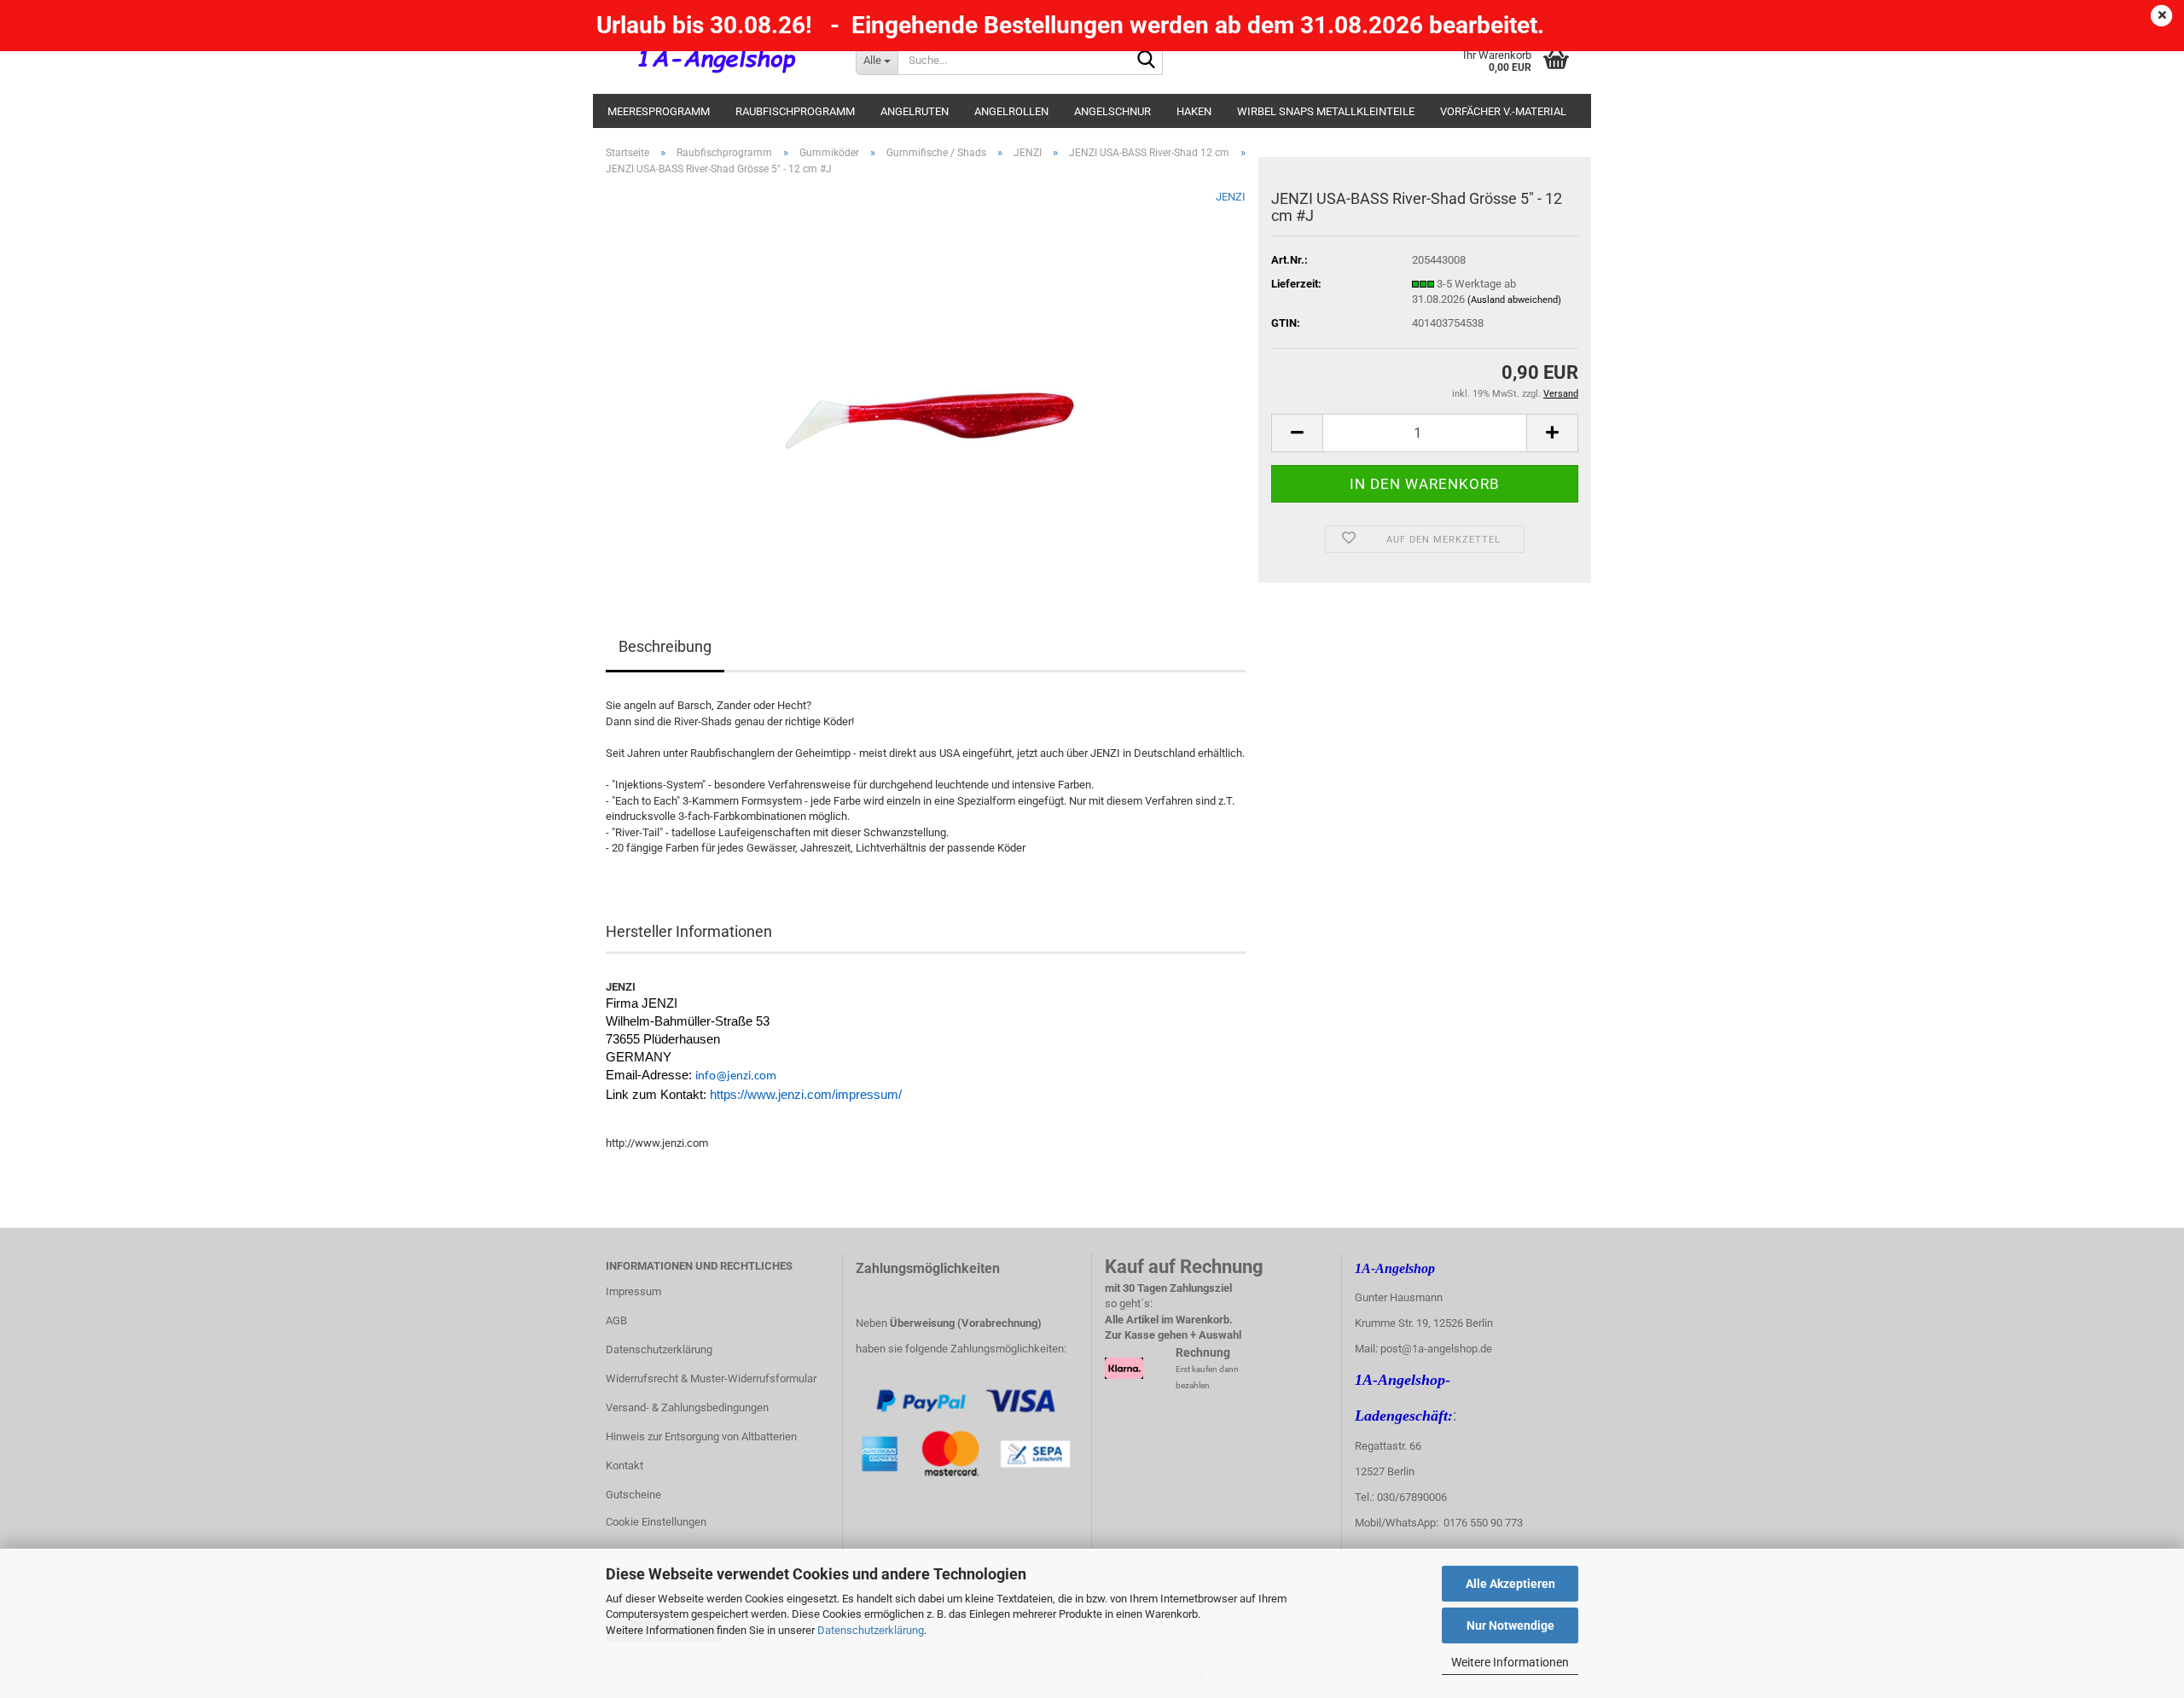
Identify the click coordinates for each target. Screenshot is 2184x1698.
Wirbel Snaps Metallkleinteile (1326, 111)
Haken (1194, 111)
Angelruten (915, 111)
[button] (1297, 433)
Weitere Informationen (1510, 1662)
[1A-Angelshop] (718, 60)
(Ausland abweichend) (1514, 300)
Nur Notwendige (1510, 1625)
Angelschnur (1112, 111)
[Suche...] (1147, 61)
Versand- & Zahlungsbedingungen (687, 1407)
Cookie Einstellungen (656, 1522)
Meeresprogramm (659, 111)
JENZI (1231, 197)
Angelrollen (1011, 111)
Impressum (633, 1291)
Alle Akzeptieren (1510, 1584)
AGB (616, 1320)
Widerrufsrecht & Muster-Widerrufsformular (711, 1378)
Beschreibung (665, 646)
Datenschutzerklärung (871, 1630)
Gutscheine (633, 1494)
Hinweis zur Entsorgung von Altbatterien (701, 1436)
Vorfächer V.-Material (1503, 111)
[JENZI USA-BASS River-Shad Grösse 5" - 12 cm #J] (926, 381)
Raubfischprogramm (795, 111)
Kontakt (624, 1465)
